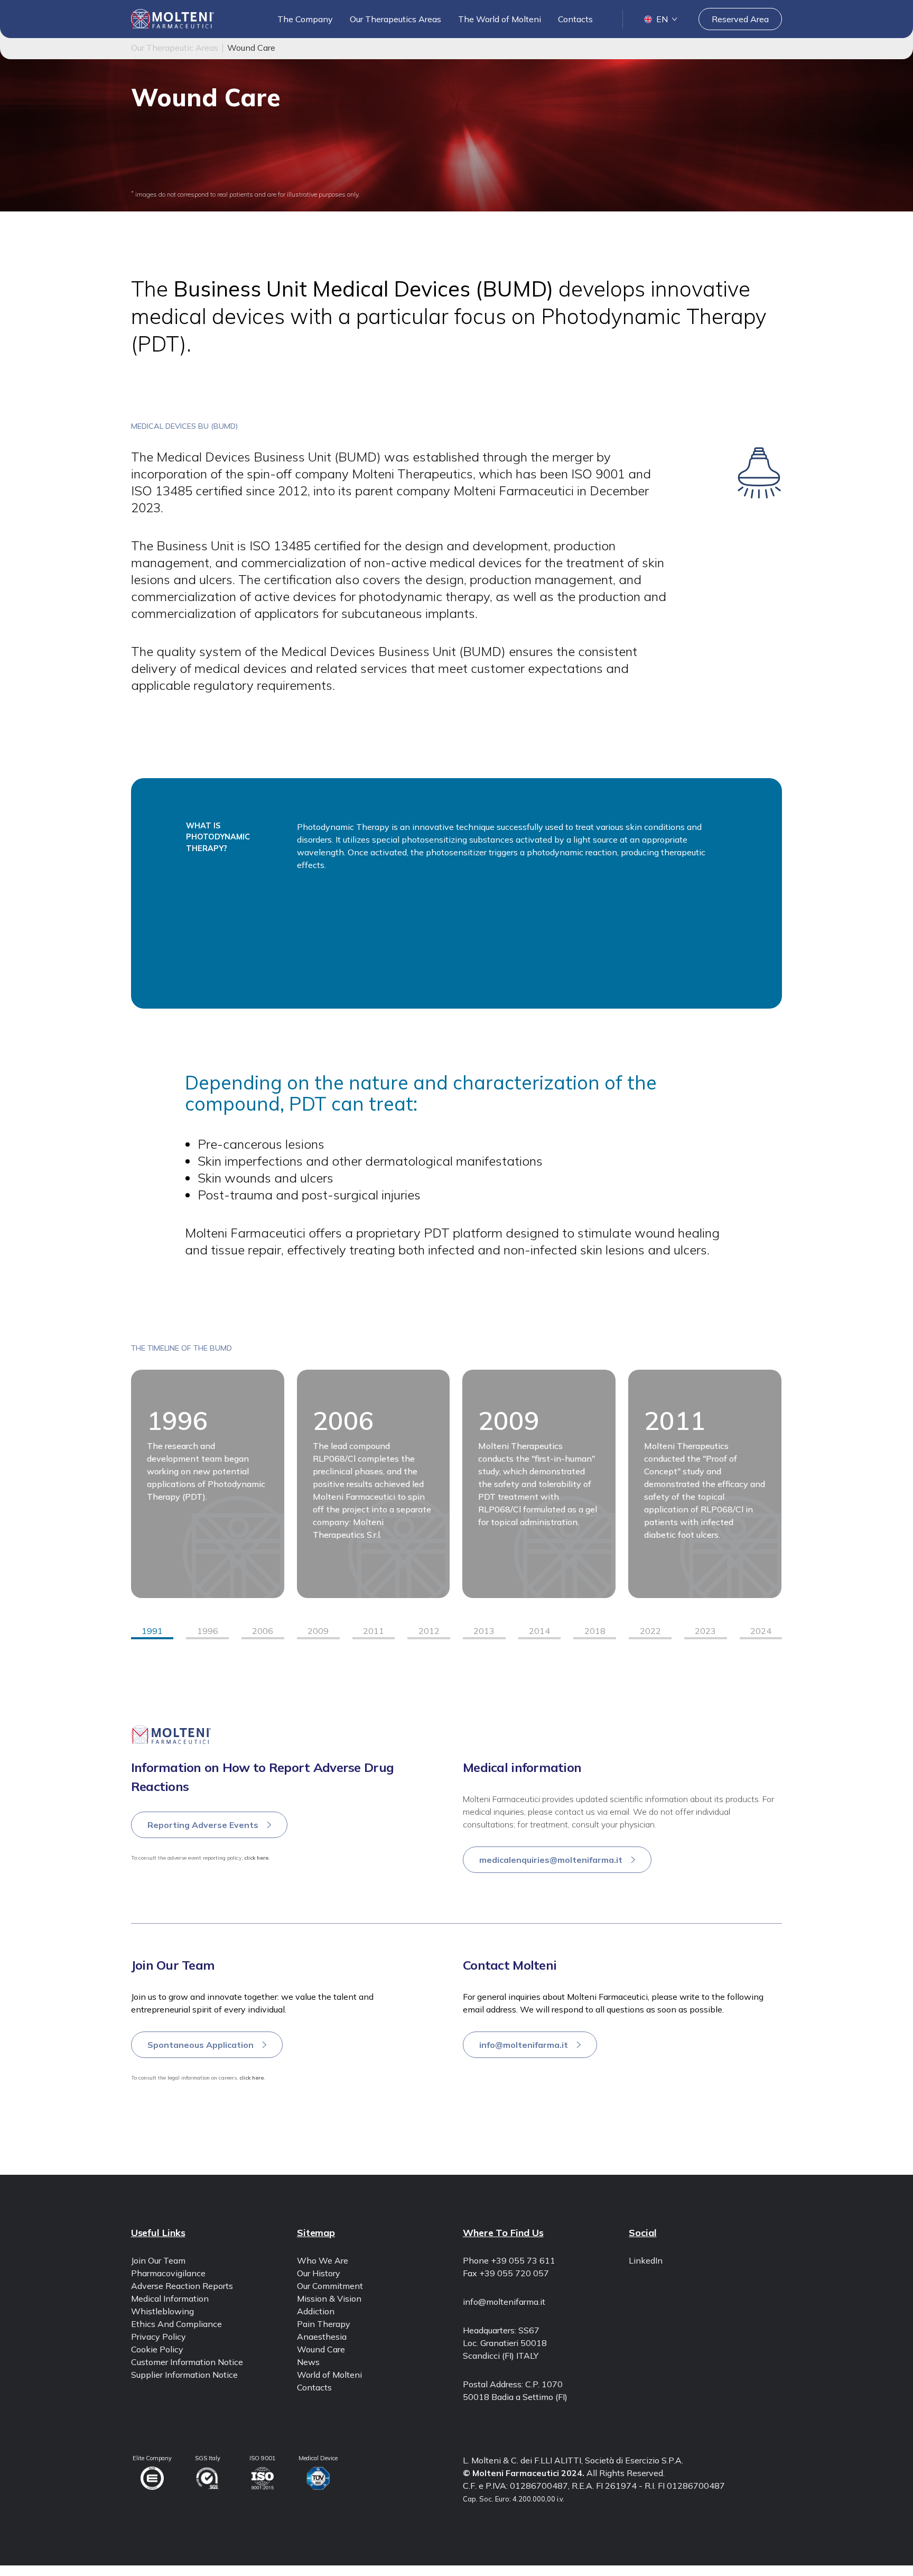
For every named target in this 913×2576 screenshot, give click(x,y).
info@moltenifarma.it (524, 2045)
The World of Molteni (500, 19)
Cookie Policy (157, 2349)
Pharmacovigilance (168, 2273)
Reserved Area (740, 19)
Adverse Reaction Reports (182, 2286)
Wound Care (321, 2349)
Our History (319, 2273)
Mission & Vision (329, 2298)
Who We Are (323, 2260)
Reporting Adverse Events (203, 1825)
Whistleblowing (162, 2311)
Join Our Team (158, 2260)
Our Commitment (330, 2286)
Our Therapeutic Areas (175, 48)
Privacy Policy (159, 2337)
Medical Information (170, 2298)
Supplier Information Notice (184, 2375)
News (308, 2362)
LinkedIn (646, 2260)
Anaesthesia (322, 2337)
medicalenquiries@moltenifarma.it (551, 1860)
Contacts (575, 19)
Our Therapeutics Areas (395, 19)
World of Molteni (329, 2375)
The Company (305, 19)
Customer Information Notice (187, 2362)
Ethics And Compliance (176, 2324)
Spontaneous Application (201, 2045)
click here (256, 1858)
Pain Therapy (324, 2324)
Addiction (316, 2311)
